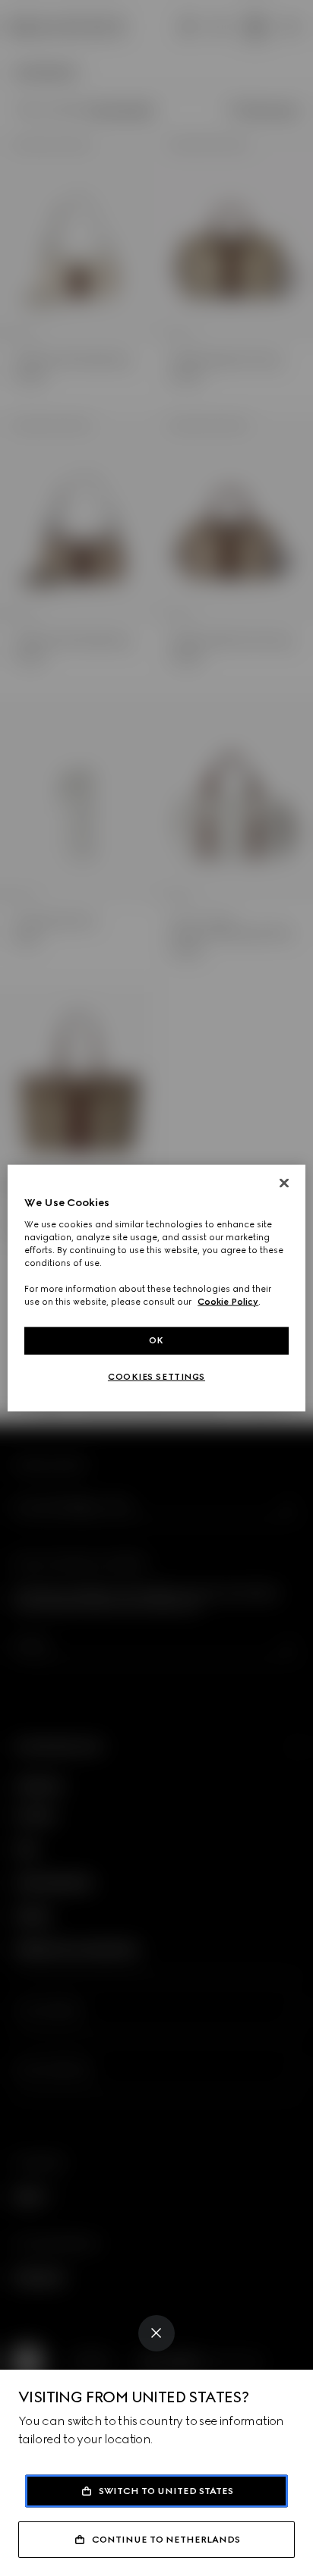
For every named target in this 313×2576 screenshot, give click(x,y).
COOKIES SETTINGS (156, 1377)
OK (156, 1340)
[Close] (156, 2333)
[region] (156, 1288)
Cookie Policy (228, 1302)
